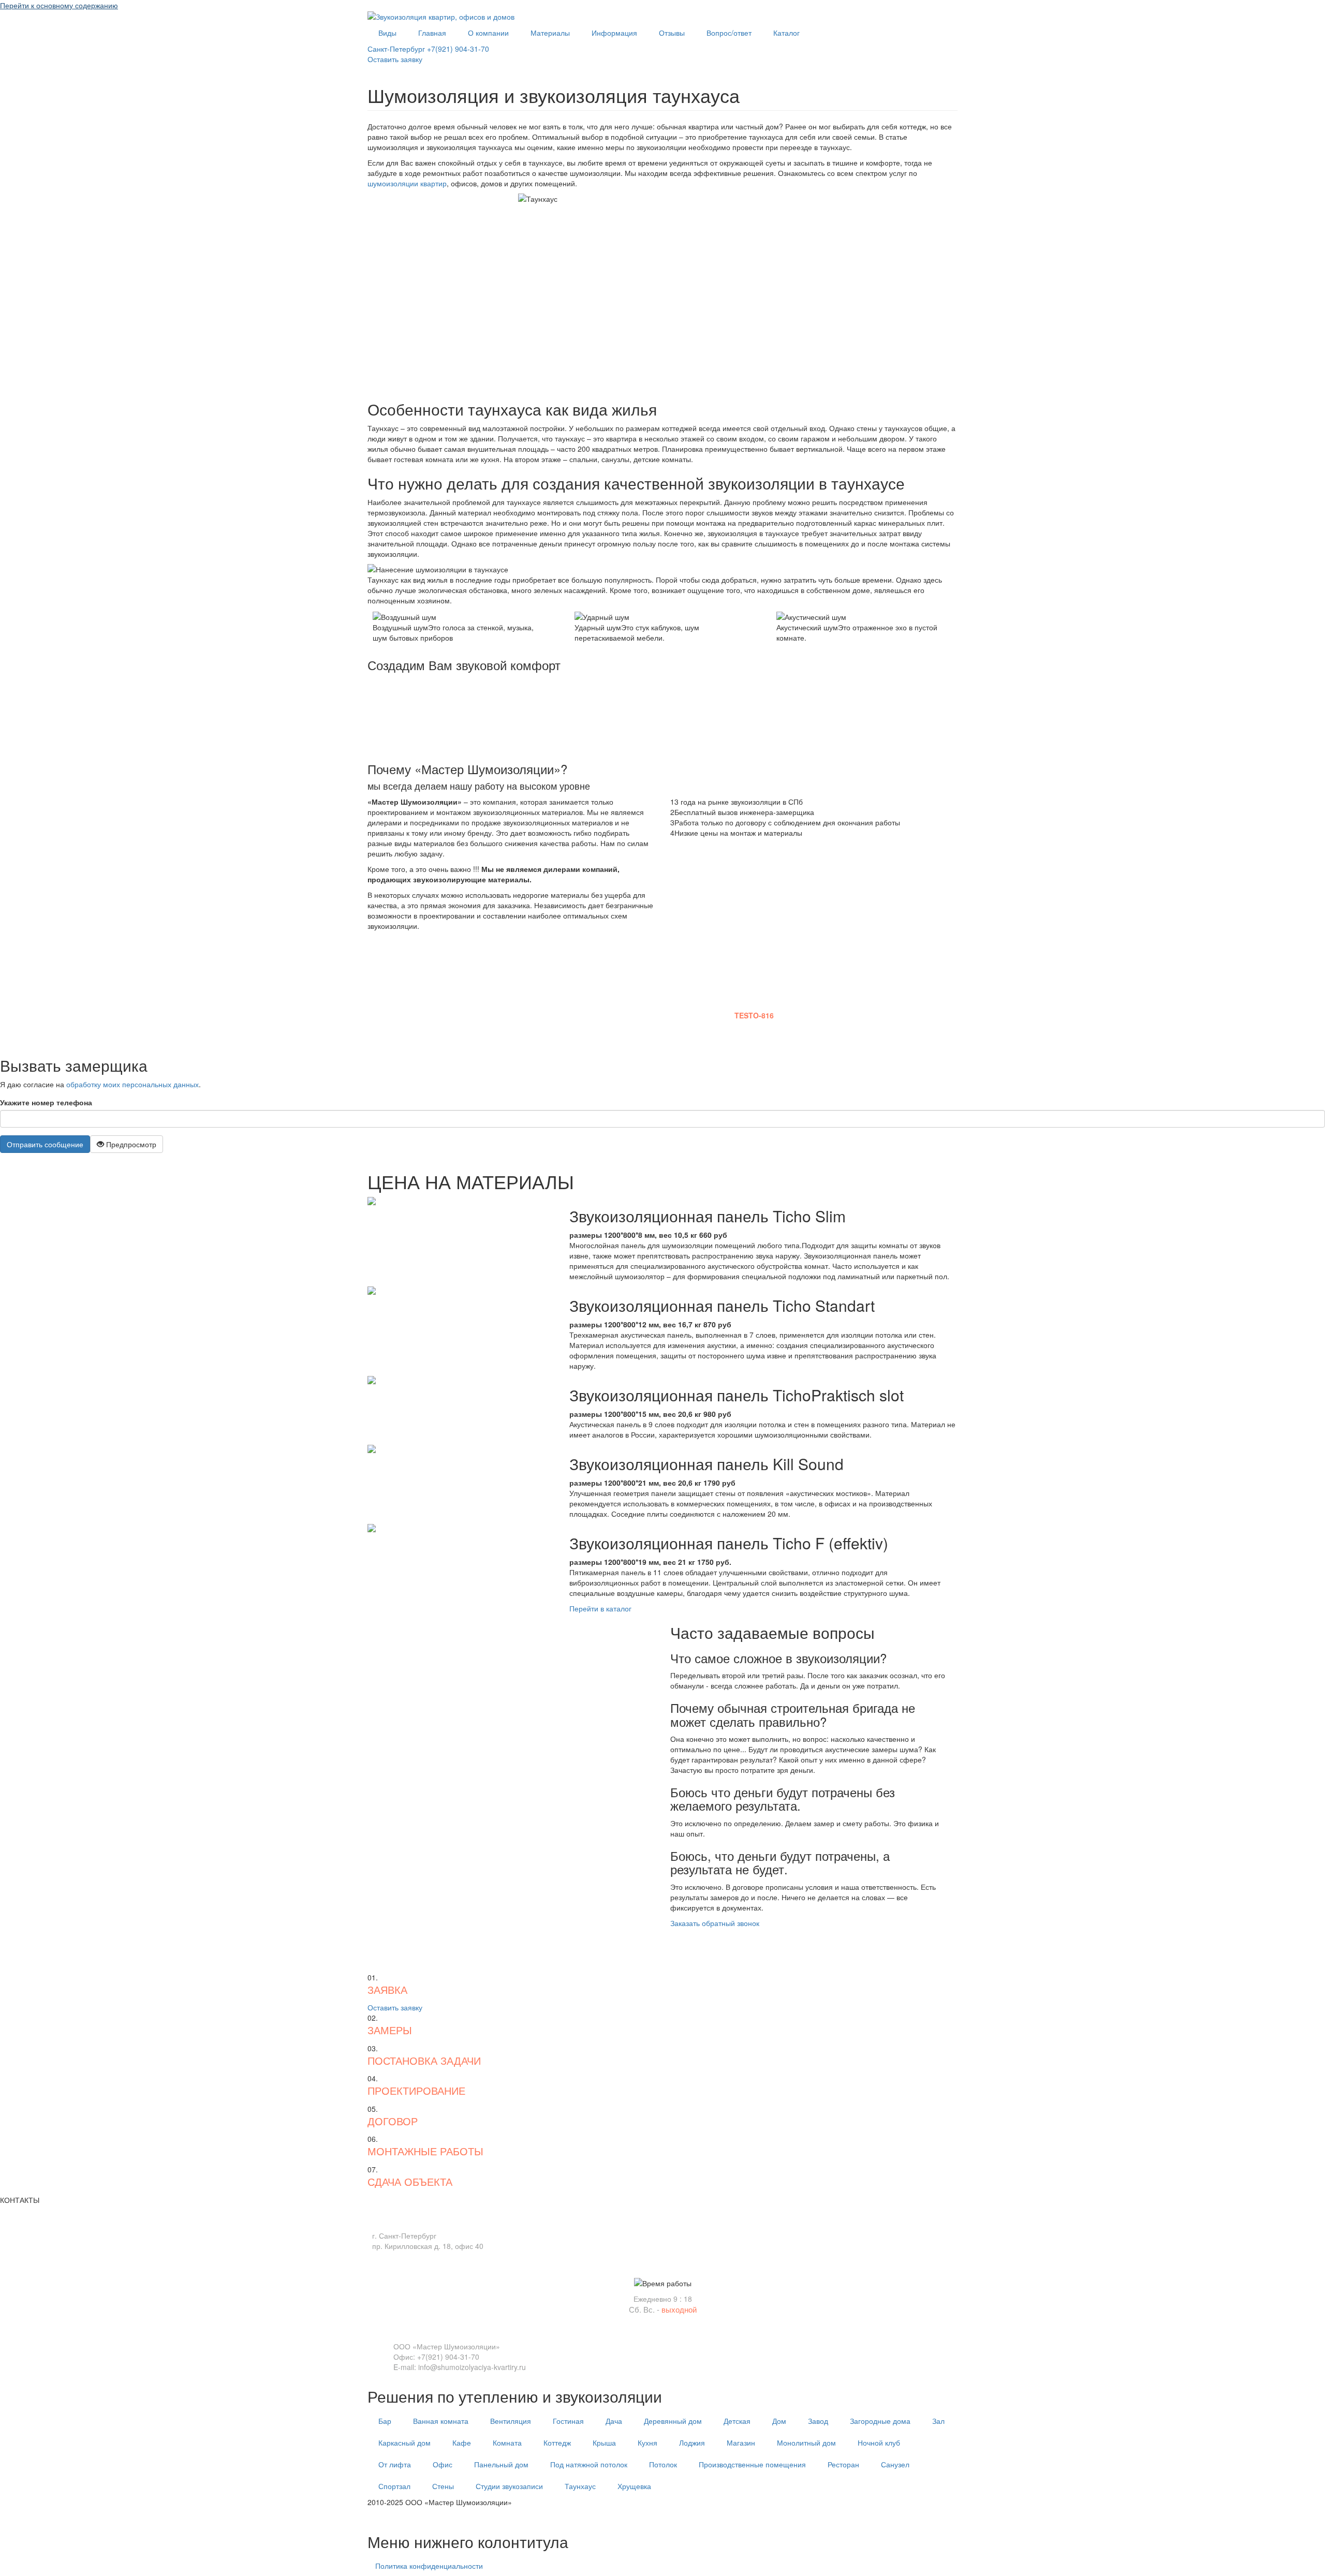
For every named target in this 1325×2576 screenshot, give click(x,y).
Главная (432, 33)
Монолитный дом (806, 2442)
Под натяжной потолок (589, 2464)
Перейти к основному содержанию (59, 5)
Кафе (462, 2442)
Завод (818, 2421)
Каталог (786, 33)
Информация (614, 33)
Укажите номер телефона (46, 1102)
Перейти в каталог (600, 1608)
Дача (614, 2421)
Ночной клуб (879, 2442)
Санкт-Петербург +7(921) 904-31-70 (428, 49)
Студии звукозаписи (509, 2486)
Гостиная (568, 2421)
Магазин (741, 2442)
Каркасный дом (404, 2442)
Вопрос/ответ (729, 33)
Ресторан (843, 2464)
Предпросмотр (130, 1144)
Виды (387, 33)
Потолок (663, 2464)
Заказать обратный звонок (715, 1923)
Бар (385, 2421)
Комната (507, 2442)
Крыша (604, 2442)
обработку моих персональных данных (132, 1084)
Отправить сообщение (45, 1144)
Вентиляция (511, 2421)
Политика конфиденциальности (429, 2566)
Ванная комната (441, 2421)
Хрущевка (634, 2486)
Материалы (550, 33)
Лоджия (692, 2442)
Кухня (647, 2442)
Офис (443, 2464)
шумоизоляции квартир (407, 183)
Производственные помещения (752, 2464)
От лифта (395, 2464)
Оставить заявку (395, 59)
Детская (737, 2421)
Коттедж (557, 2442)
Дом (779, 2421)
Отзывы (672, 33)
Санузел (895, 2464)
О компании (488, 33)
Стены (443, 2486)
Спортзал (394, 2486)
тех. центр (385, 2518)
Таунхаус (580, 2486)
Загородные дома (880, 2421)
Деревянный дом (673, 2421)
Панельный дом (501, 2464)
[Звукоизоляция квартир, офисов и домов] (441, 16)
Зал (938, 2421)
